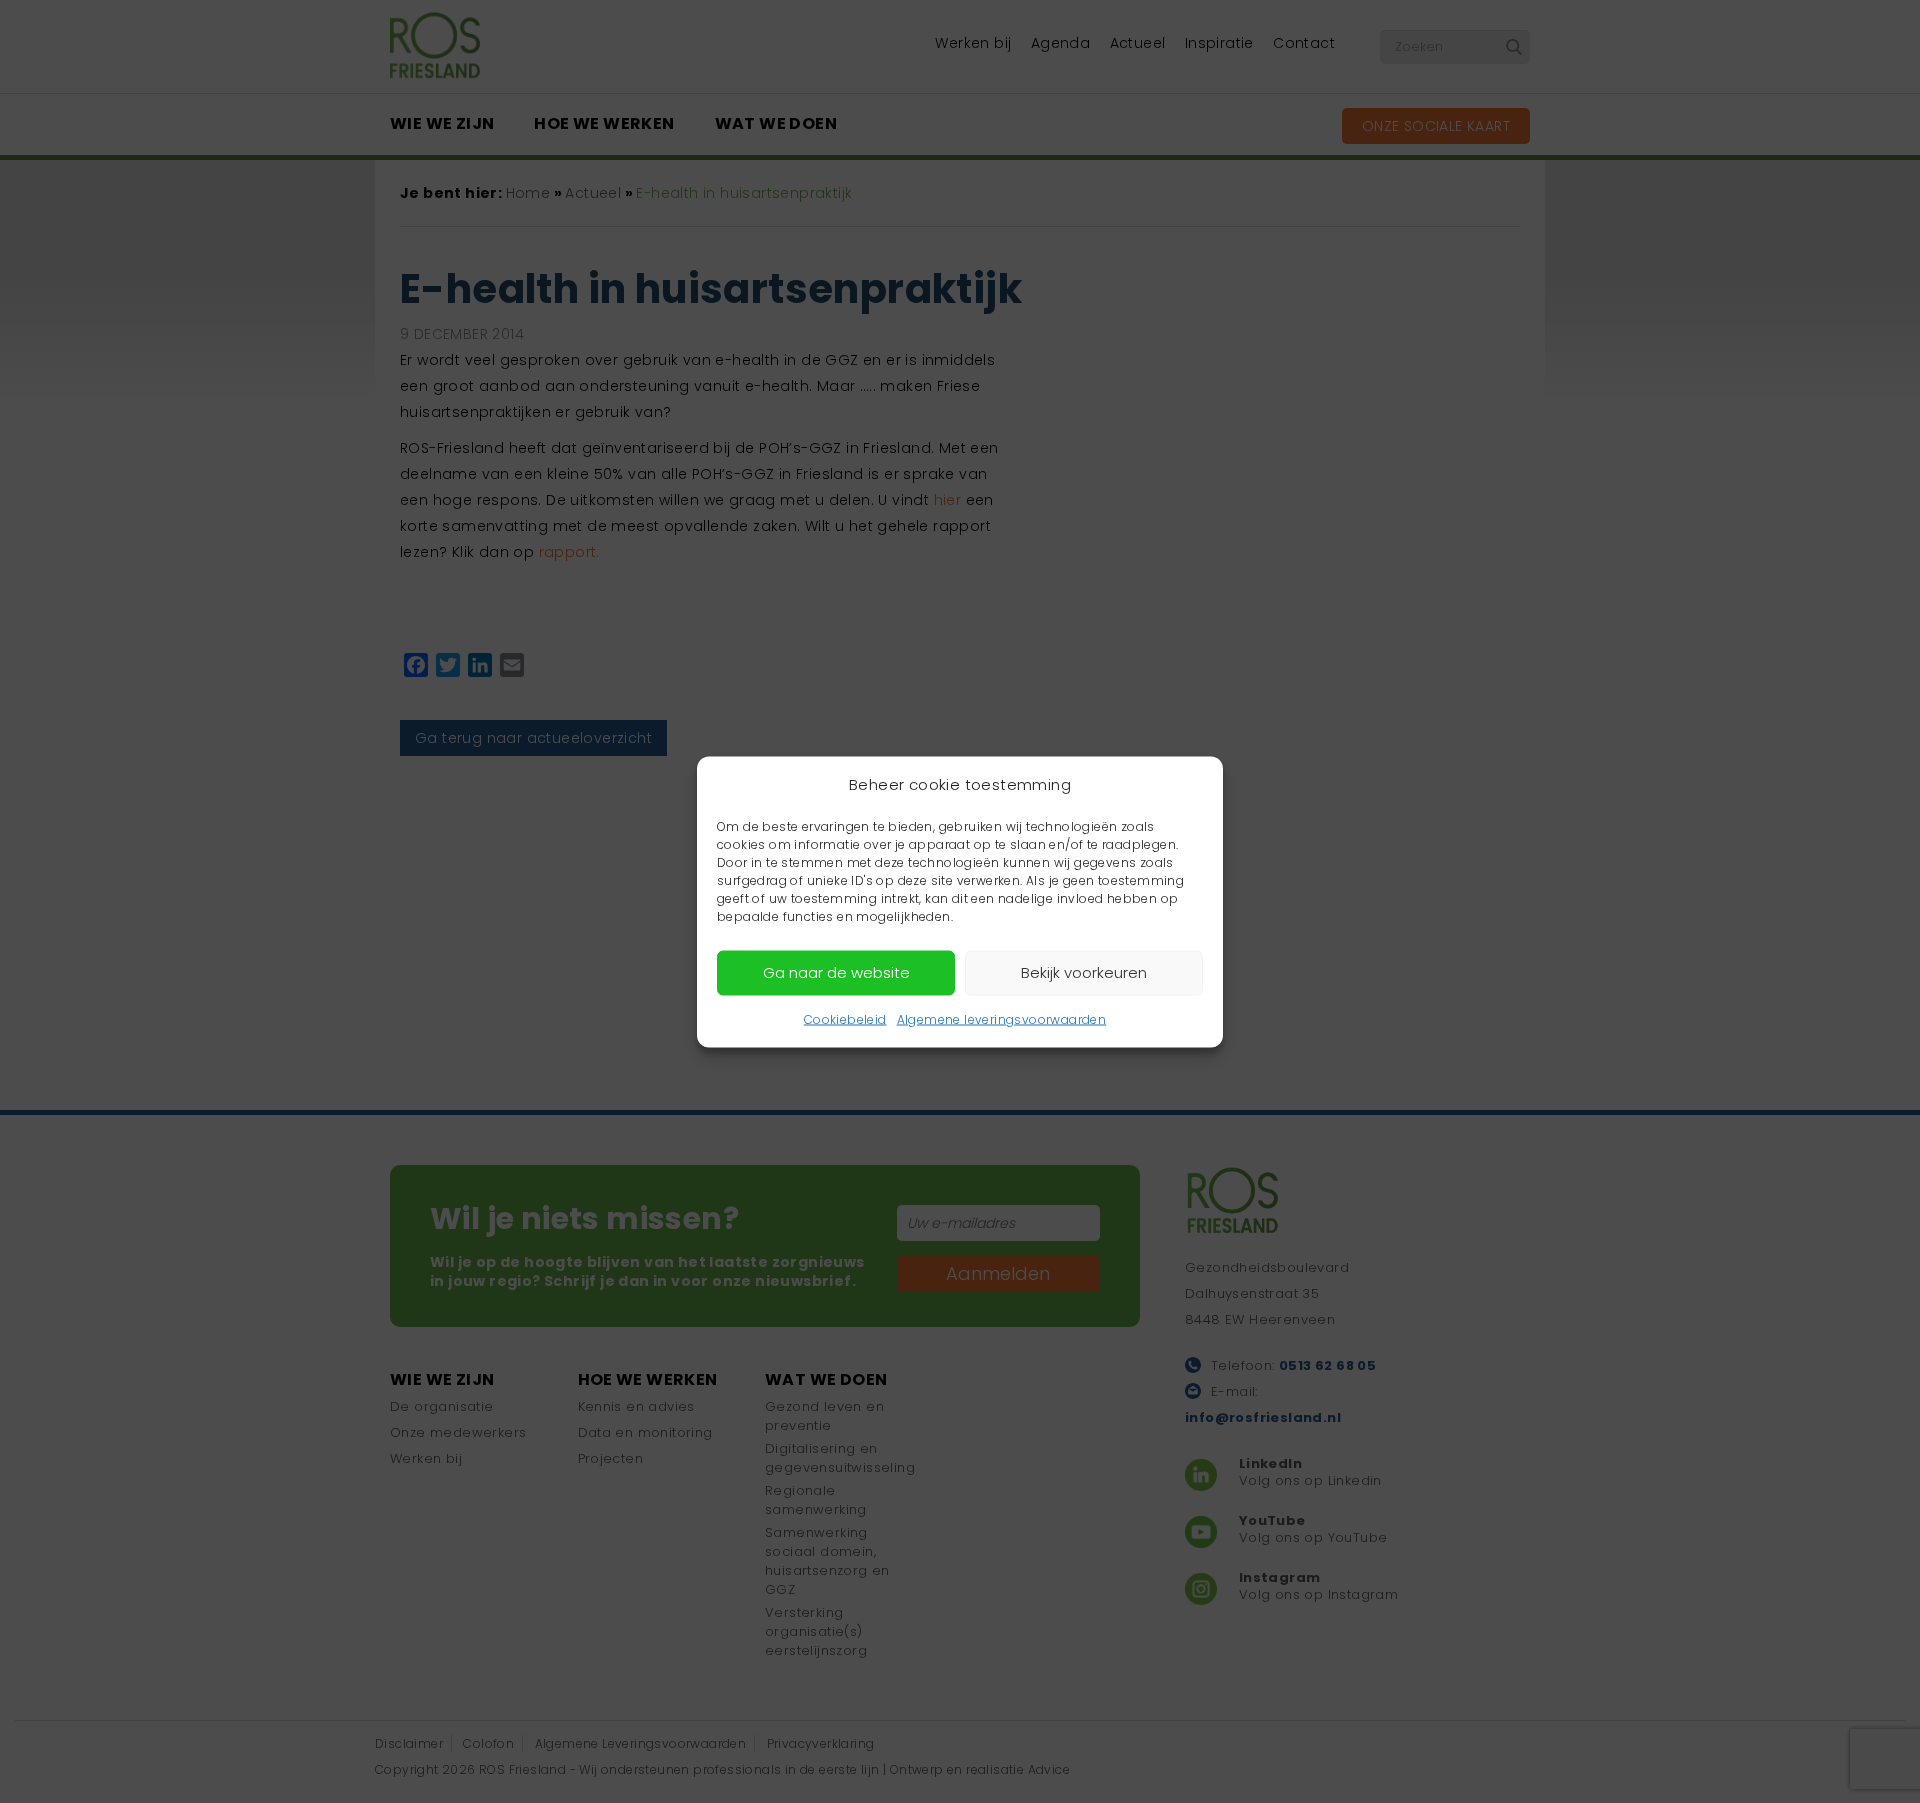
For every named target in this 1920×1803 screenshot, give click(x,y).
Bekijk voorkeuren (1084, 972)
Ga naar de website (836, 972)
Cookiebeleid (845, 1018)
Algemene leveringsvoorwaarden (1002, 1018)
